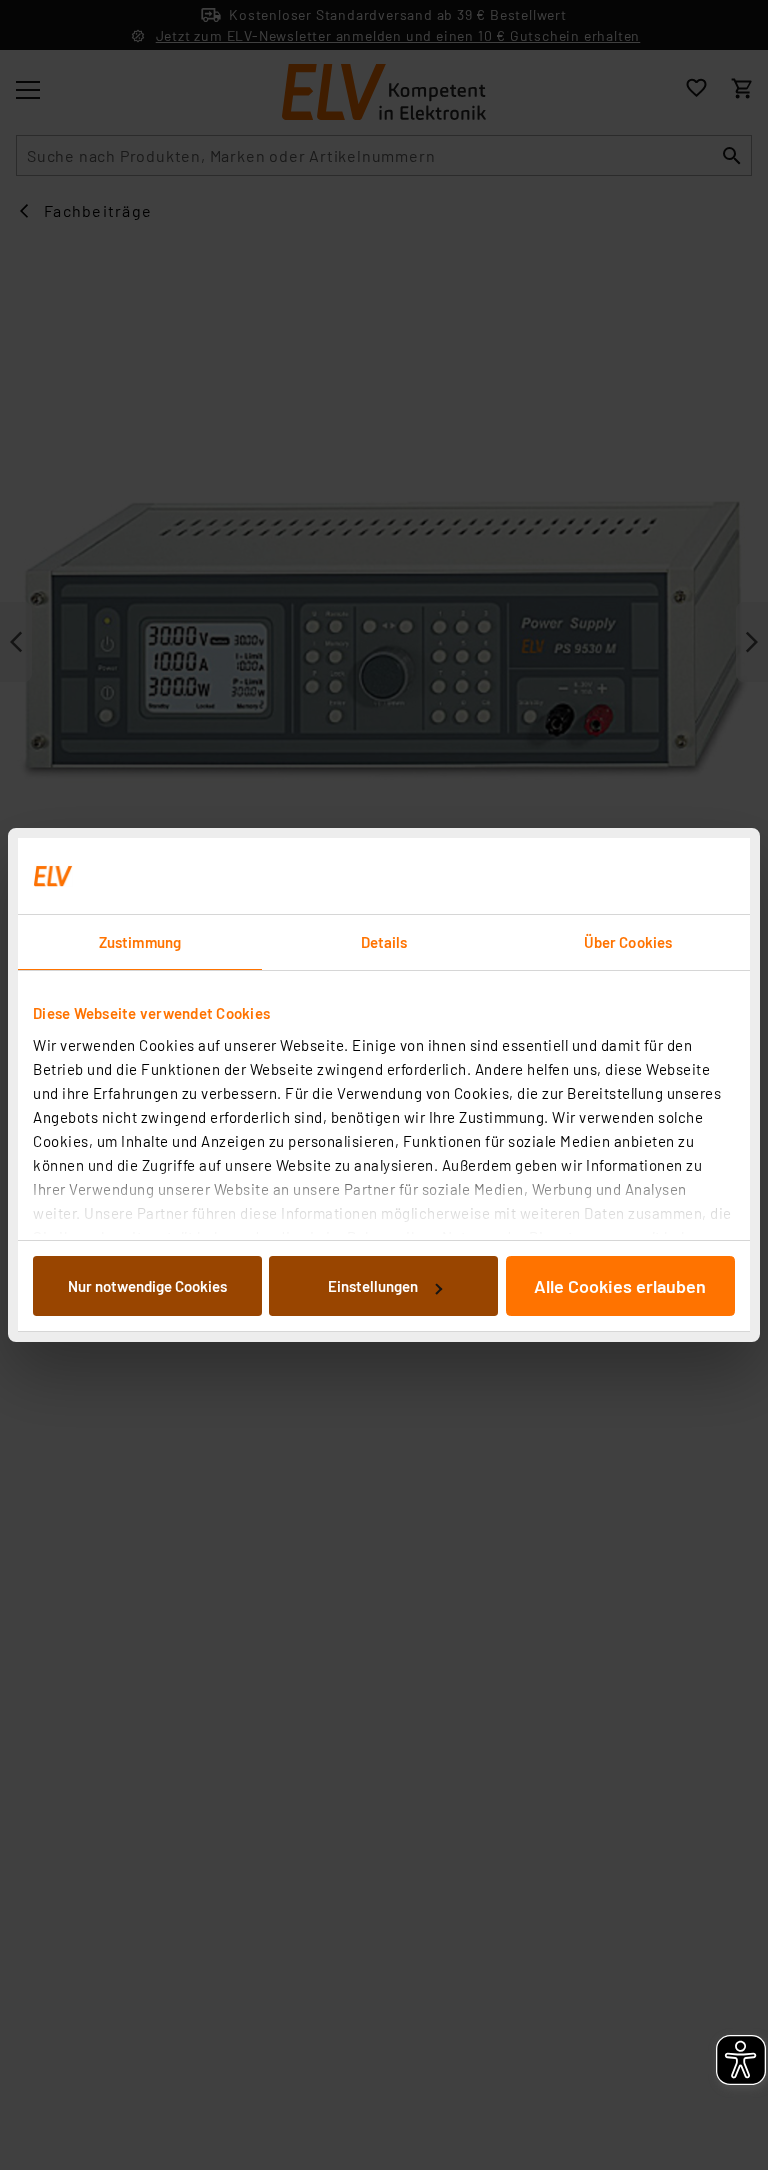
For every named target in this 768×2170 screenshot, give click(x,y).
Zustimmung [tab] (140, 942)
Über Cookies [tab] (628, 942)
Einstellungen (373, 1286)
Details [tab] (384, 942)
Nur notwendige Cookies (147, 1286)
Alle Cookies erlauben (620, 1286)
